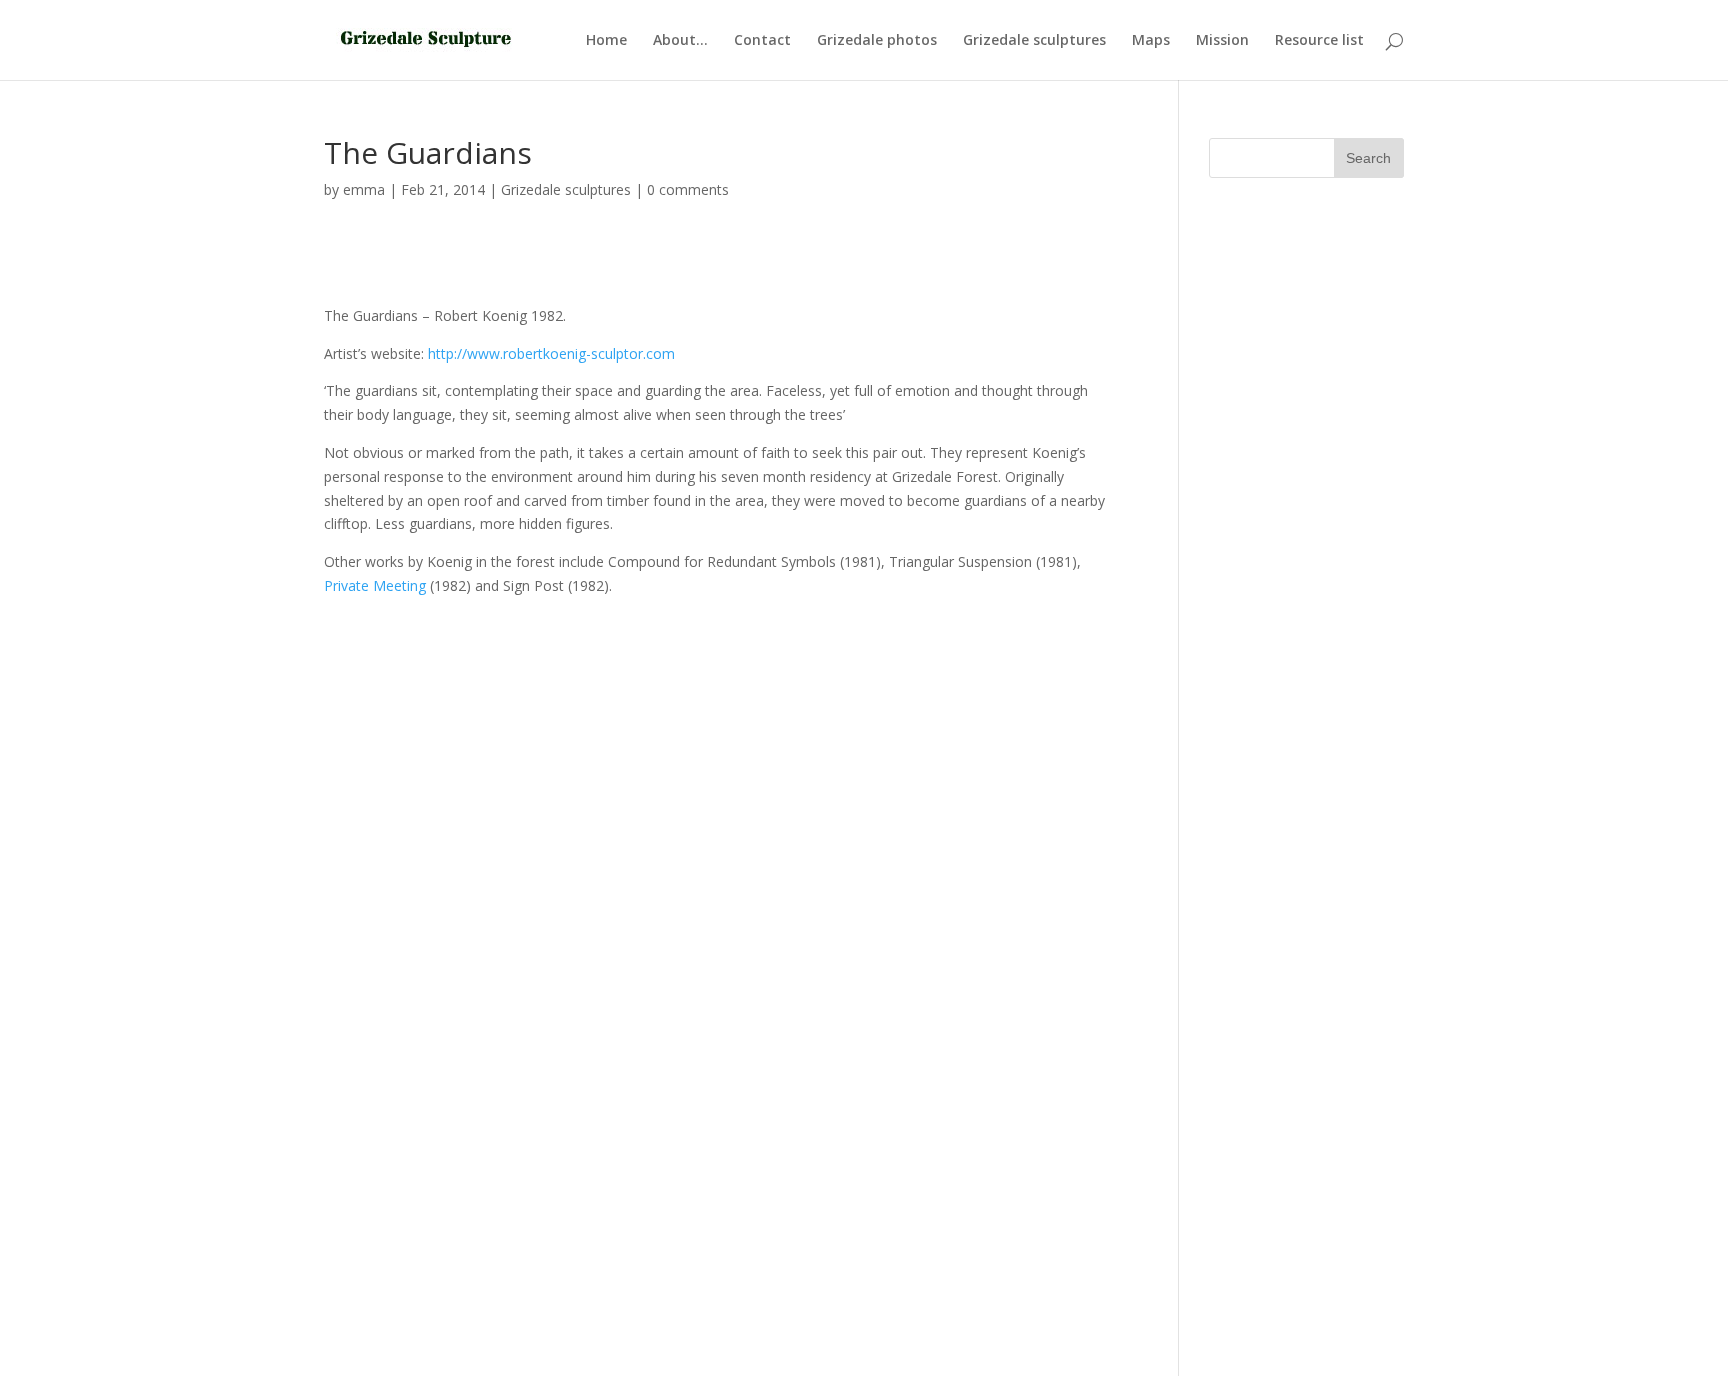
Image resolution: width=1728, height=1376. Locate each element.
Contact (762, 41)
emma (364, 189)
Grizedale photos (877, 41)
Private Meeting (375, 585)
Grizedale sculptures (1034, 41)
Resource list (1319, 41)
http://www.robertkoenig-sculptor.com (551, 353)
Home (606, 41)
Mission (1222, 41)
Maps (1151, 41)
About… (680, 41)
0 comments (688, 189)
